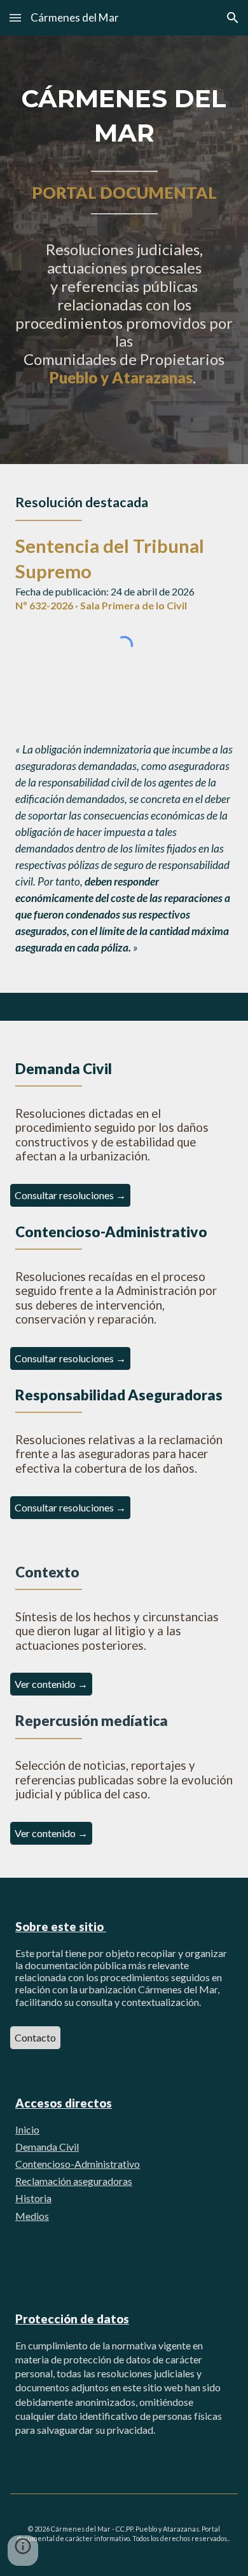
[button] (15, 17)
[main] (124, 250)
